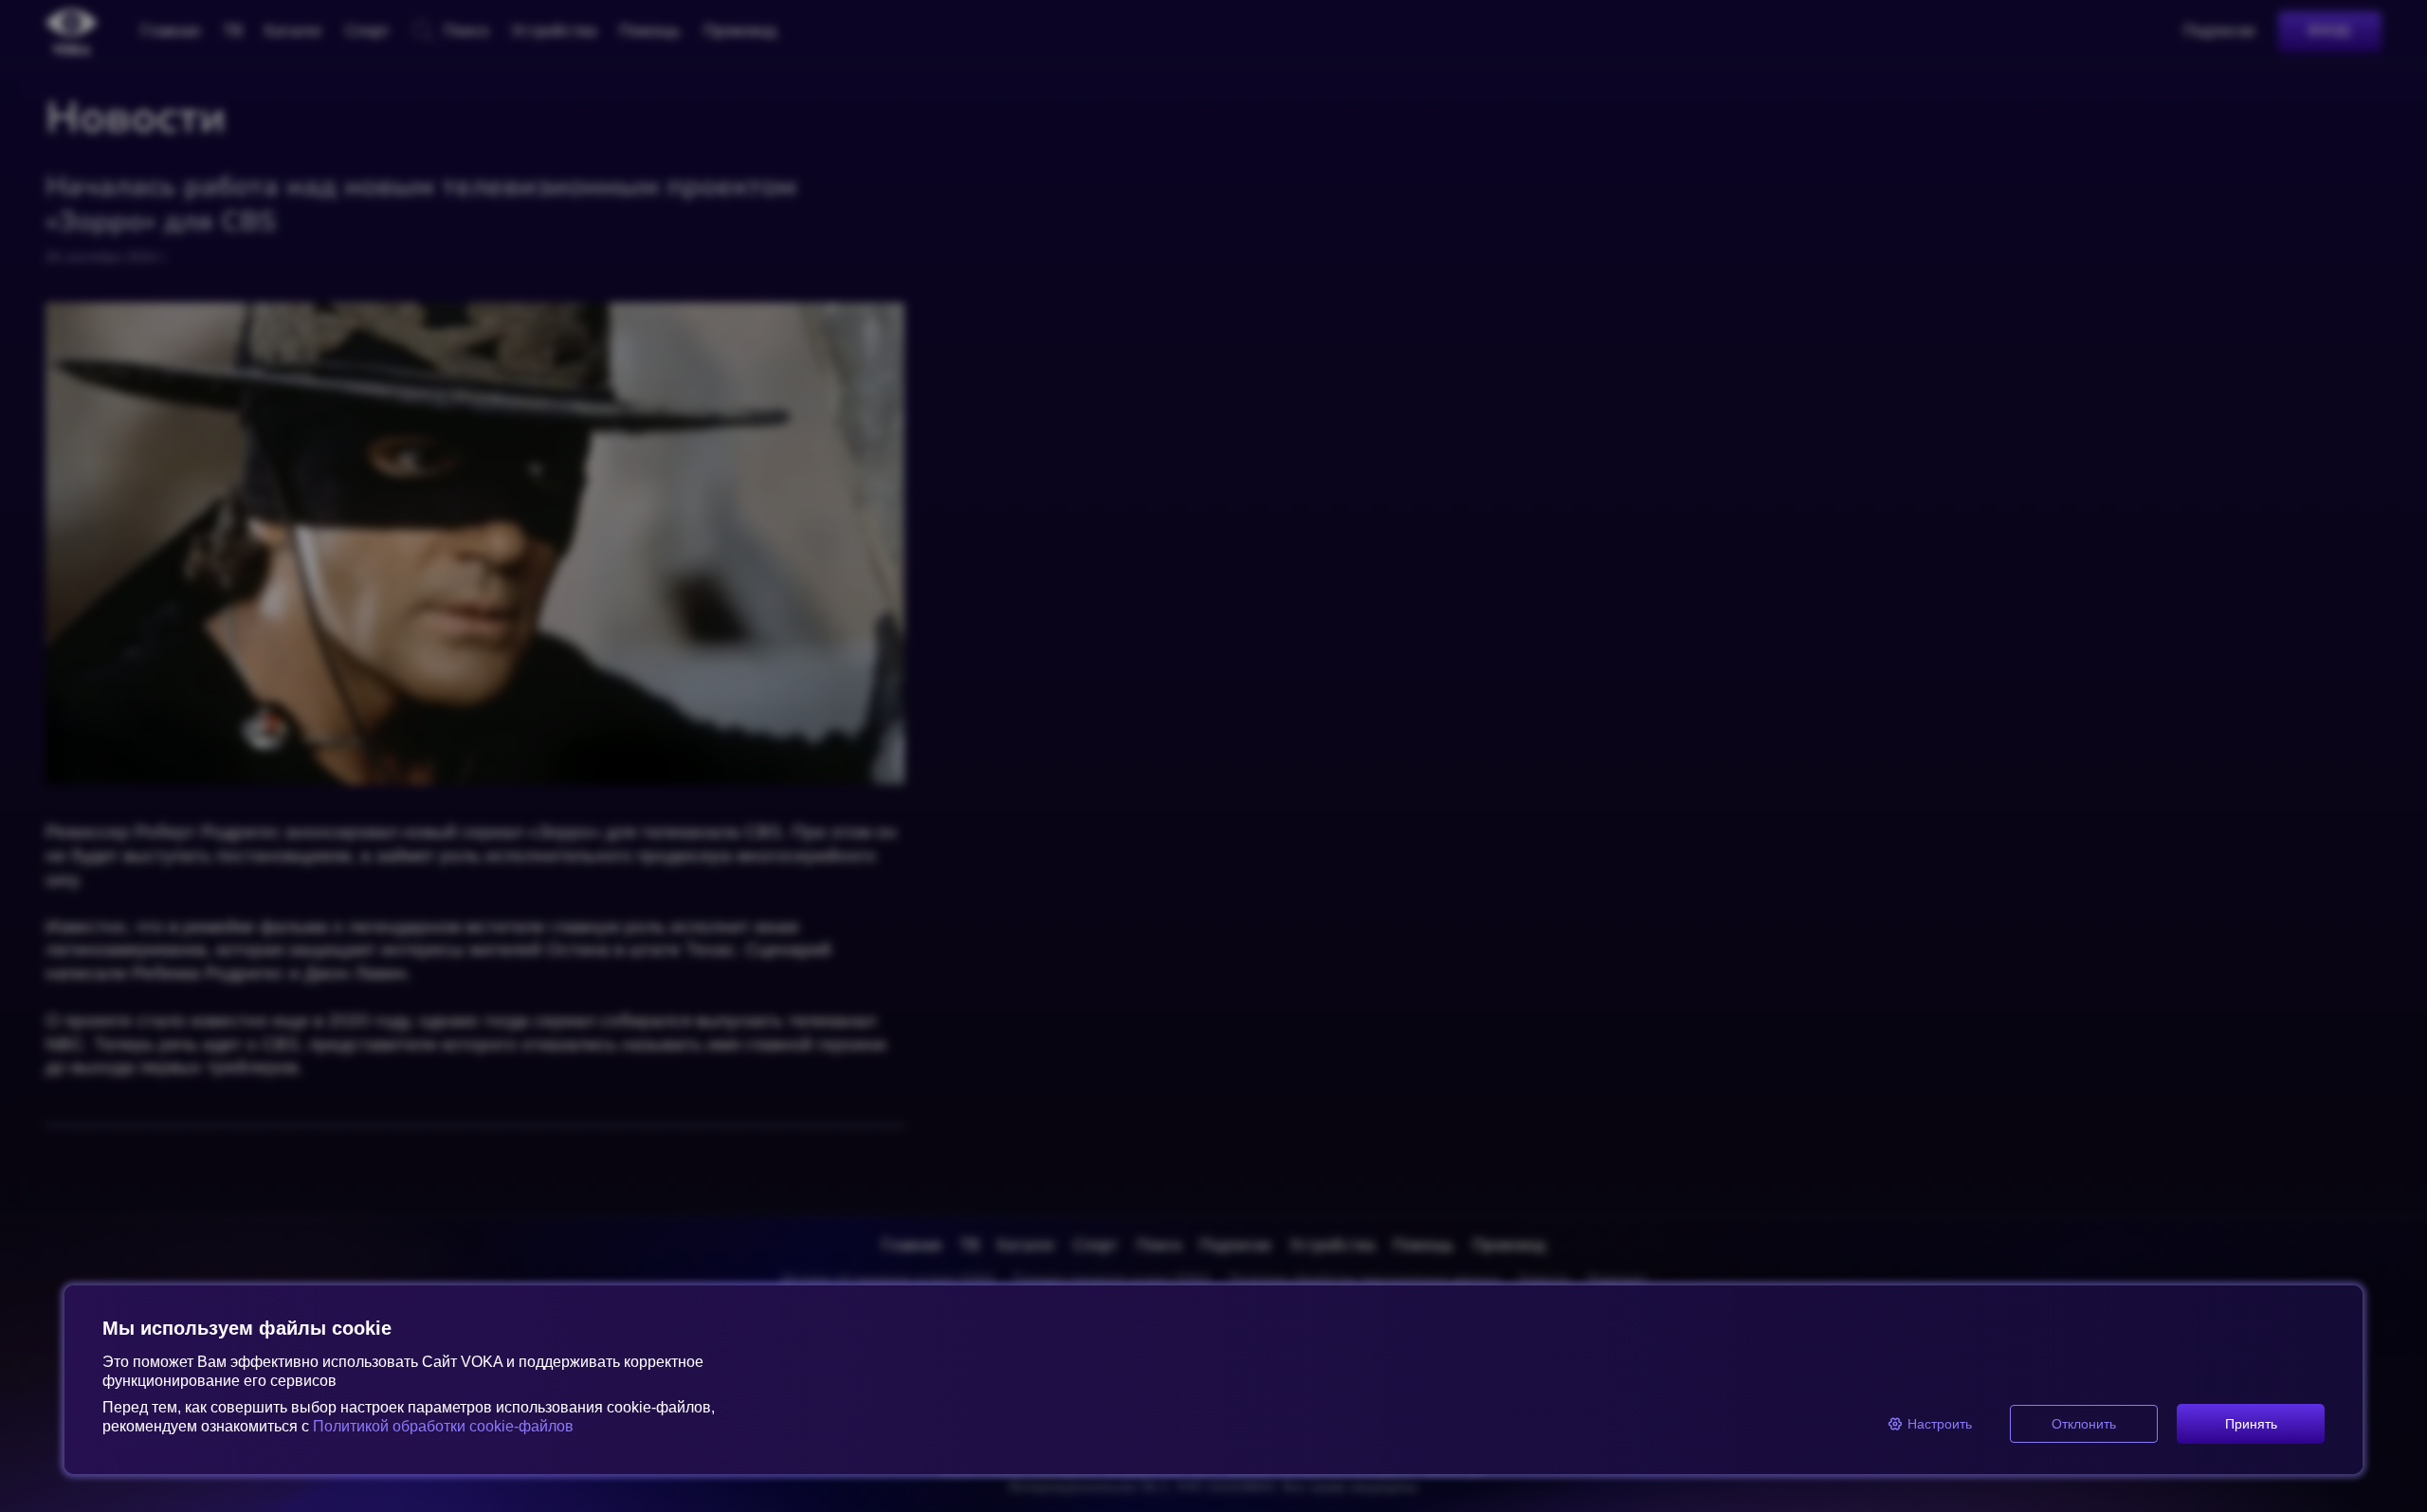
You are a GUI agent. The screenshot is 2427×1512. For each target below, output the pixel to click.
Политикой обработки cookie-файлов (443, 1426)
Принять (2251, 1424)
